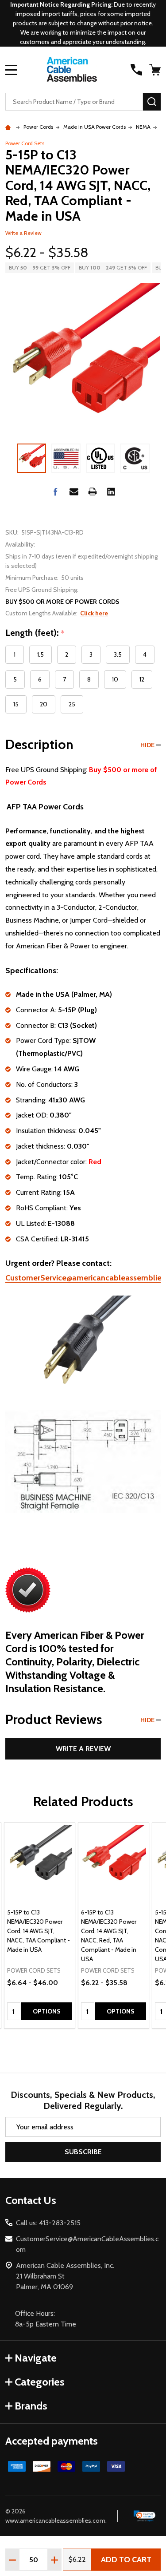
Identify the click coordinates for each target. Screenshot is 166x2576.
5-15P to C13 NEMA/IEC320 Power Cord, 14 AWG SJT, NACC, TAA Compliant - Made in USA (39, 1931)
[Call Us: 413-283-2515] (136, 70)
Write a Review (23, 233)
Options (47, 2011)
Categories (40, 2382)
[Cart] (156, 70)
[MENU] (11, 70)
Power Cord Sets (25, 143)
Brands (31, 2406)
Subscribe (83, 2152)
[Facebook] (55, 491)
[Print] (93, 491)
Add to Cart (126, 2560)
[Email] (74, 491)
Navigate (36, 2358)
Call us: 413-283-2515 (48, 2223)
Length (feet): (35, 633)
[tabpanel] (40, 1926)
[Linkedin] (111, 491)
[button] (145, 2516)
